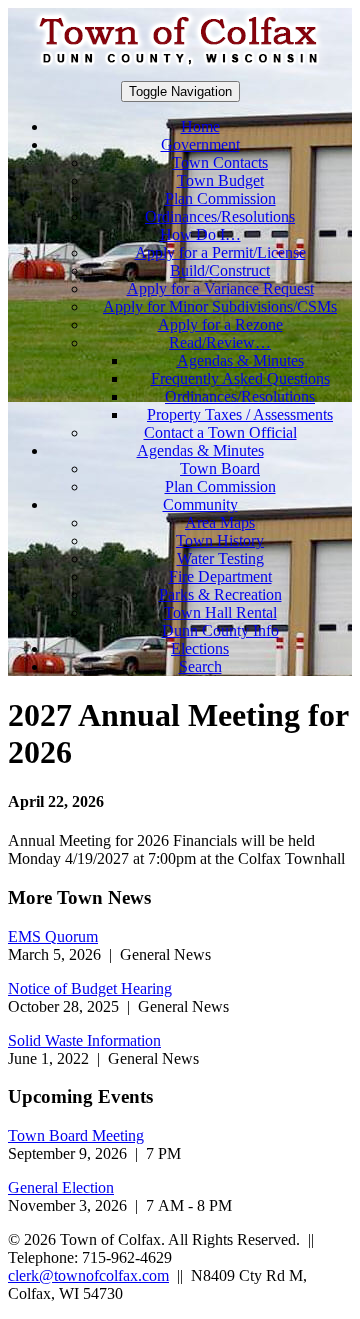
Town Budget (220, 180)
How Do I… (200, 234)
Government (200, 144)
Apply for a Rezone (220, 324)
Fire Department (220, 576)
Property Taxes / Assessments (240, 414)
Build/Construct (220, 270)
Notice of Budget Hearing (90, 988)
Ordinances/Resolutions (220, 216)
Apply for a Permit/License (220, 252)
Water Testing (220, 558)
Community (200, 504)
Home (200, 126)
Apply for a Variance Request (220, 288)
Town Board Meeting (76, 1135)
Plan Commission (220, 198)
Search (200, 666)
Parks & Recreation (220, 594)
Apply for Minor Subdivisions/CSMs (220, 306)
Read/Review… (220, 342)
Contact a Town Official (220, 432)
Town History (220, 540)
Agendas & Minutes (240, 360)
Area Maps (220, 522)
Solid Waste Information (84, 1040)
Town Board (220, 468)
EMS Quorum (53, 936)
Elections (200, 648)
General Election (61, 1187)
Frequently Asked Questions (240, 378)
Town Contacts (220, 162)
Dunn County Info (220, 630)
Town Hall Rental (220, 612)
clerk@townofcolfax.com (88, 1275)
